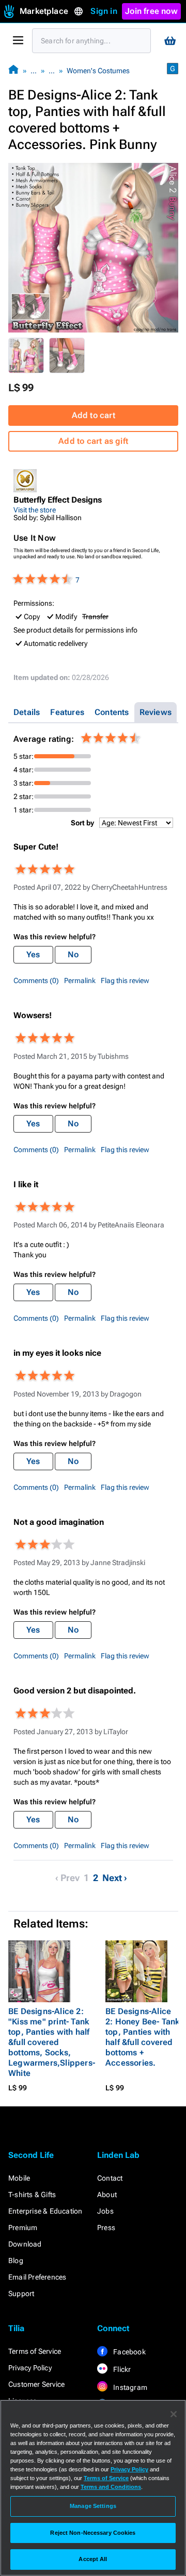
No (73, 954)
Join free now (151, 11)
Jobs (105, 2211)
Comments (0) (36, 980)
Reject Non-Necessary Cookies (93, 2533)
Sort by (82, 823)
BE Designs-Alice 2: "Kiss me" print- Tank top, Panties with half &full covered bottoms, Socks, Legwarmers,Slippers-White (52, 2042)
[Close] (174, 2414)
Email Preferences (37, 2277)
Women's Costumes (98, 71)
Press (106, 2228)
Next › (115, 1878)
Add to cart (94, 415)
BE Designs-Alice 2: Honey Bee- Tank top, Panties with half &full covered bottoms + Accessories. (143, 2037)
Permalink (80, 980)
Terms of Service (35, 2351)
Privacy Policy (30, 2368)
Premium (23, 2228)
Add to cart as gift (93, 441)
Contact (110, 2178)
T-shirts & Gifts (32, 2195)
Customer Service (36, 2384)
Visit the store (35, 510)
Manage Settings (93, 2506)
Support (21, 2294)
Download (25, 2244)
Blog (16, 2261)
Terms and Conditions (111, 2487)
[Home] (13, 70)
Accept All (93, 2559)
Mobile (19, 2178)
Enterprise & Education (45, 2211)
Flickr (121, 2369)
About (107, 2195)
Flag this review (125, 980)
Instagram (129, 2387)
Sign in (104, 11)
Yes (33, 954)
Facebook (129, 2352)
